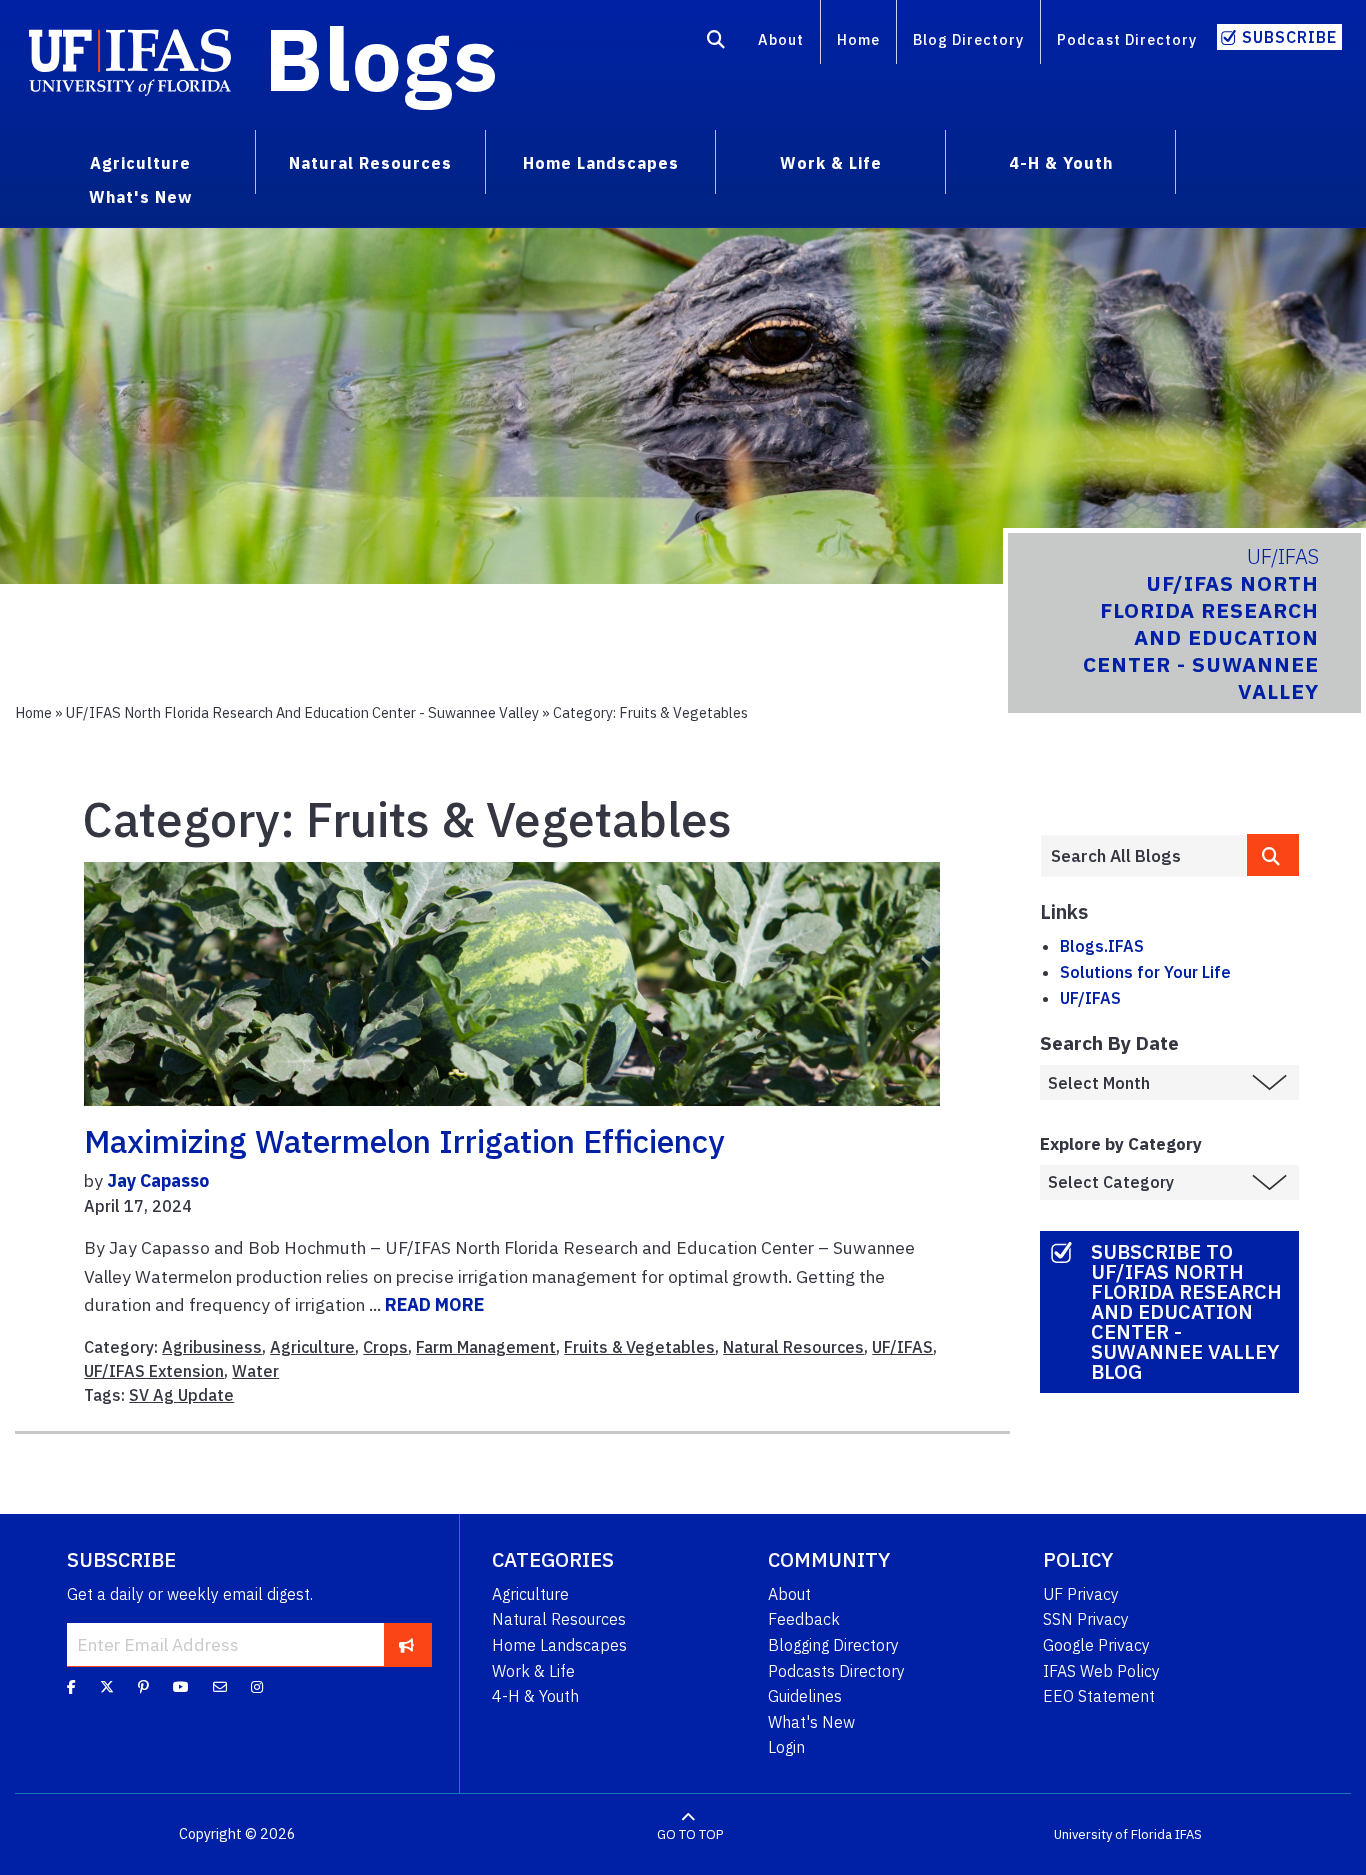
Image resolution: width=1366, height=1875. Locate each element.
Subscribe (1289, 37)
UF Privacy (1081, 1594)
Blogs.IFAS (1102, 946)
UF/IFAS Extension (154, 1371)
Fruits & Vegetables (639, 1347)
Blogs (381, 58)
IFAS (1188, 1834)
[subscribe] (406, 1645)
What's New (811, 1722)
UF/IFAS (902, 1347)
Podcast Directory (1127, 39)
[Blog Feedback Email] (220, 1687)
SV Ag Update (181, 1395)
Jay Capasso (158, 1180)
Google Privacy (1096, 1645)
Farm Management (486, 1347)
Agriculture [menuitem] (140, 163)
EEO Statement (1099, 1696)
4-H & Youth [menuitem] (1061, 163)
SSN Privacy (1086, 1619)
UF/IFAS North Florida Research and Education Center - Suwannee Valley (302, 712)
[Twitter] (107, 1687)
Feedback (804, 1619)
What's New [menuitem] (140, 197)
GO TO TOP (690, 1834)
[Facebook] (71, 1687)
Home (858, 39)
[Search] (716, 43)
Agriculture (312, 1347)
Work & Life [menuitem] (831, 163)
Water (255, 1371)
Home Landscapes (559, 1645)
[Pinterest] (143, 1687)
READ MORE (434, 1304)
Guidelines (805, 1696)
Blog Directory (968, 39)
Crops (385, 1347)
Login (786, 1747)
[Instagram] (257, 1687)
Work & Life (533, 1671)
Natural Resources (793, 1347)
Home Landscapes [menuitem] (601, 163)
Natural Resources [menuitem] (370, 163)
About (781, 39)
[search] (1273, 854)
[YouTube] (181, 1687)
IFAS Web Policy (1101, 1671)
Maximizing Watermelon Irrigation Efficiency (404, 1141)
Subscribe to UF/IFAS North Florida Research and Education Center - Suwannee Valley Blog (1186, 1311)
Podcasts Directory (836, 1671)
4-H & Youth (535, 1696)
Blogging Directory (833, 1645)
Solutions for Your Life (1145, 972)
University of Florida (1113, 1834)
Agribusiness (212, 1347)
